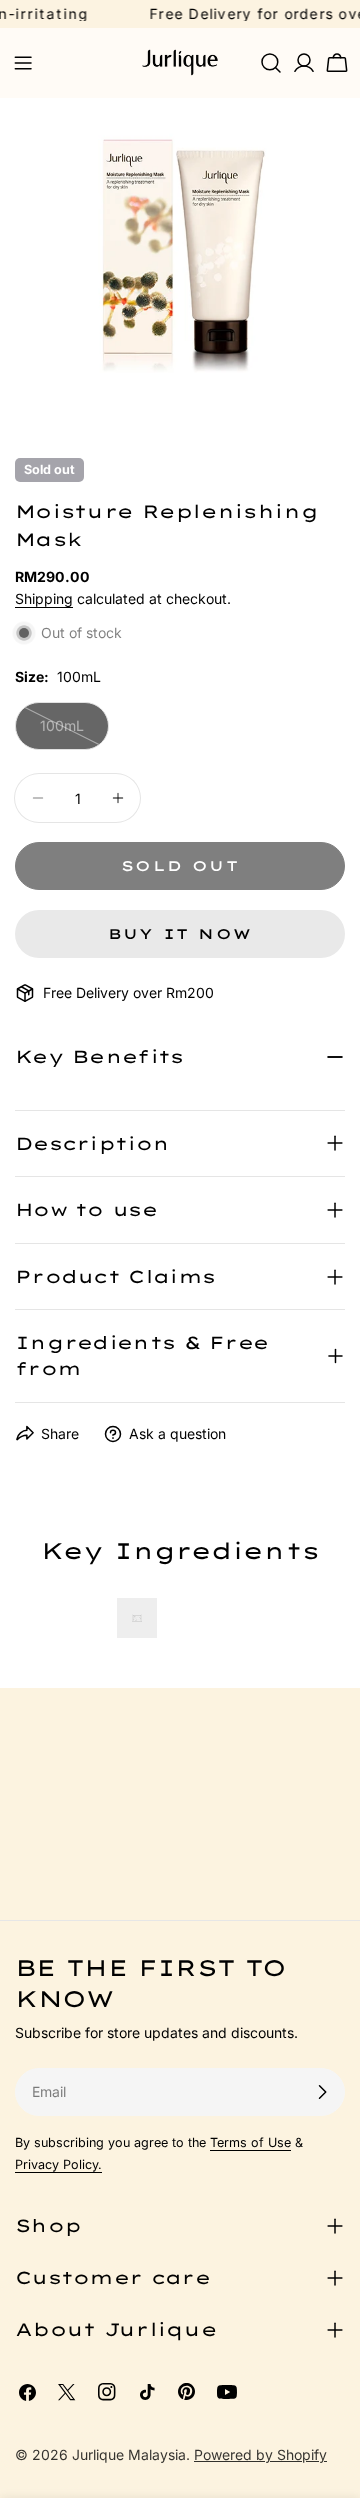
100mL (74, 733)
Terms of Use (250, 2142)
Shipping (44, 598)
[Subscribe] (322, 2092)
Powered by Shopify (260, 2454)
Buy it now (180, 934)
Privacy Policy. (58, 2164)
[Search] (271, 63)
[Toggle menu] (23, 63)
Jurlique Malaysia (129, 2454)
